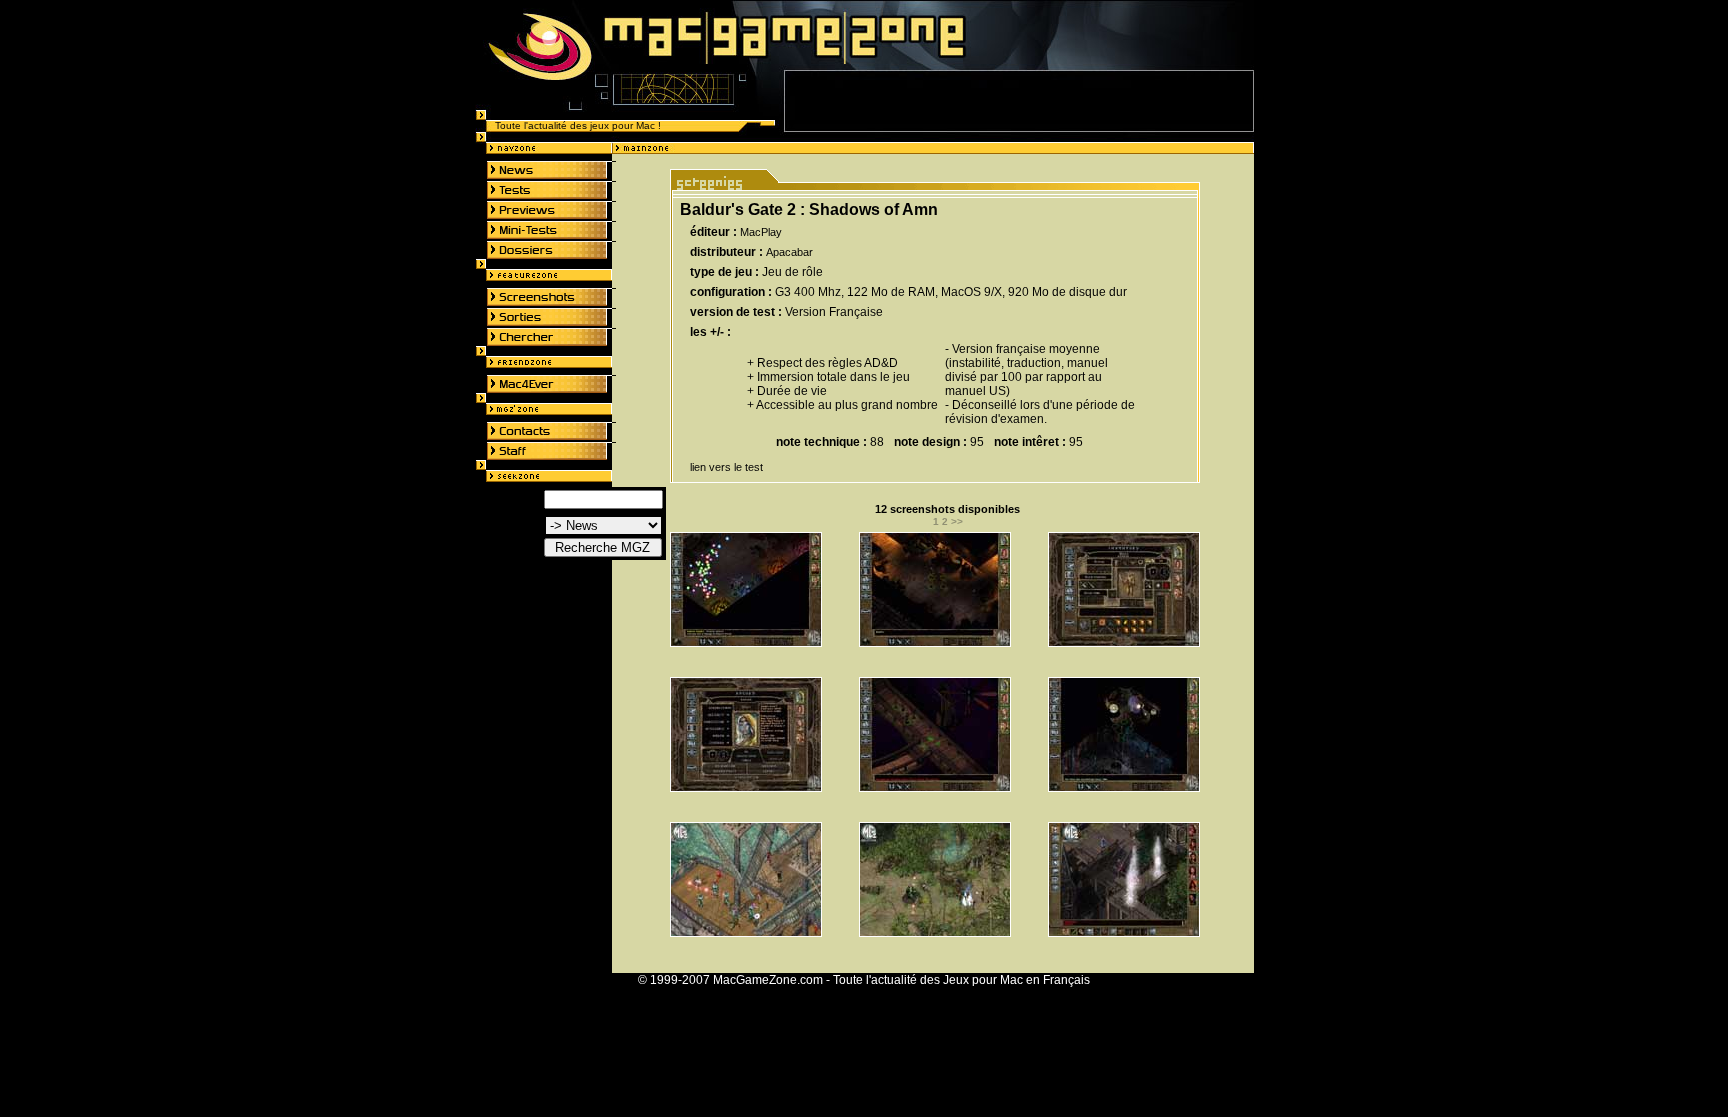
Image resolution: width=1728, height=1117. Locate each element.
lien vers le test (726, 467)
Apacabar (789, 252)
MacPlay (761, 232)
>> (957, 521)
